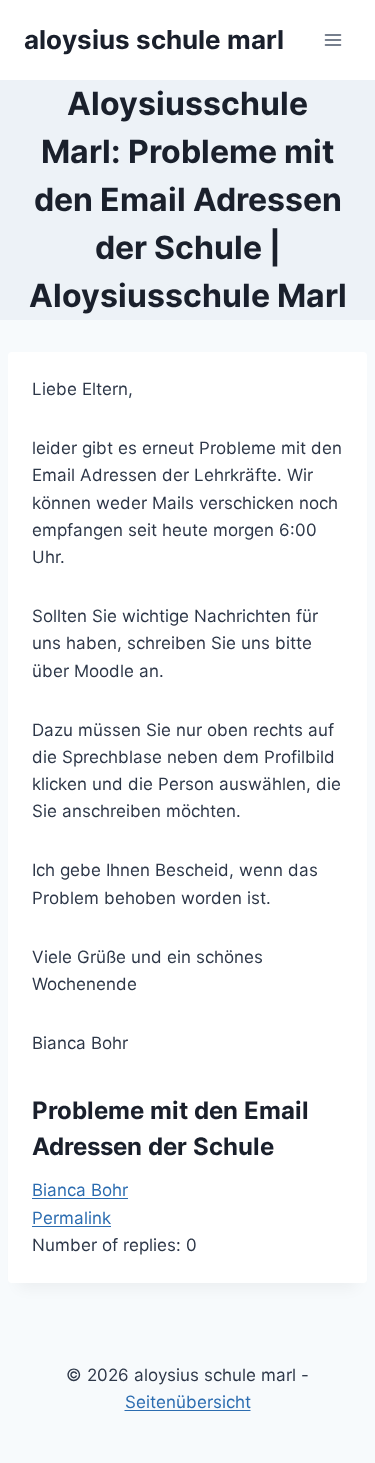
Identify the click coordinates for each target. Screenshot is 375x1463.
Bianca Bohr (80, 1190)
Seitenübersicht (188, 1402)
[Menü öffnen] (332, 39)
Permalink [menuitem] (71, 1218)
